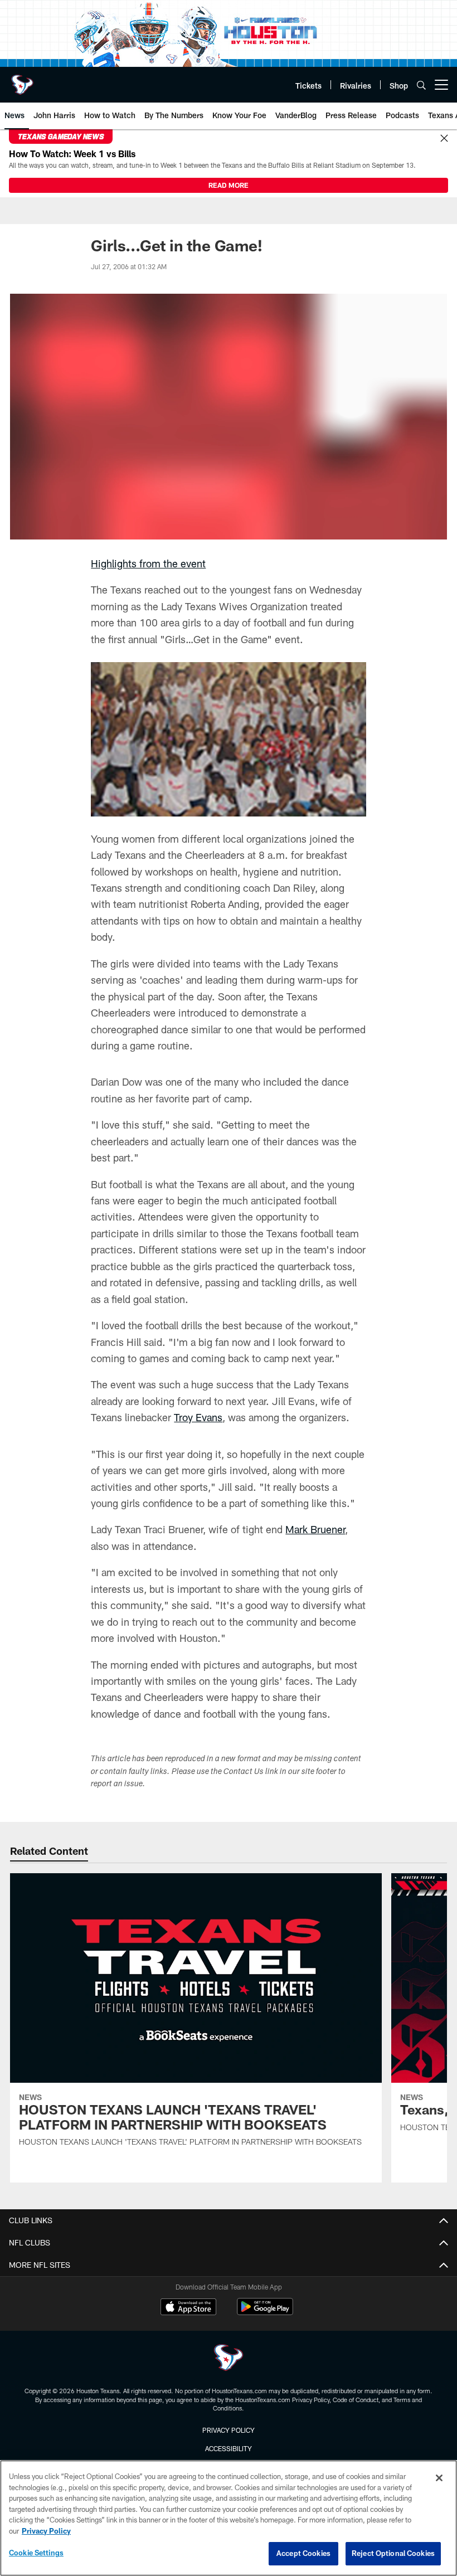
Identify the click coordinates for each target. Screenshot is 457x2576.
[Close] (444, 139)
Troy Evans (198, 1417)
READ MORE (229, 185)
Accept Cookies (303, 2553)
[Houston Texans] (229, 2359)
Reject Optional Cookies (393, 2553)
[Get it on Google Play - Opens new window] (265, 2312)
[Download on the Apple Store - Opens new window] (188, 2308)
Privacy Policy (229, 2430)
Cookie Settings (36, 2553)
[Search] (421, 85)
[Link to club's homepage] (22, 80)
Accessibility (229, 2448)
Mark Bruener (315, 1529)
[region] (229, 2518)
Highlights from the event (148, 563)
